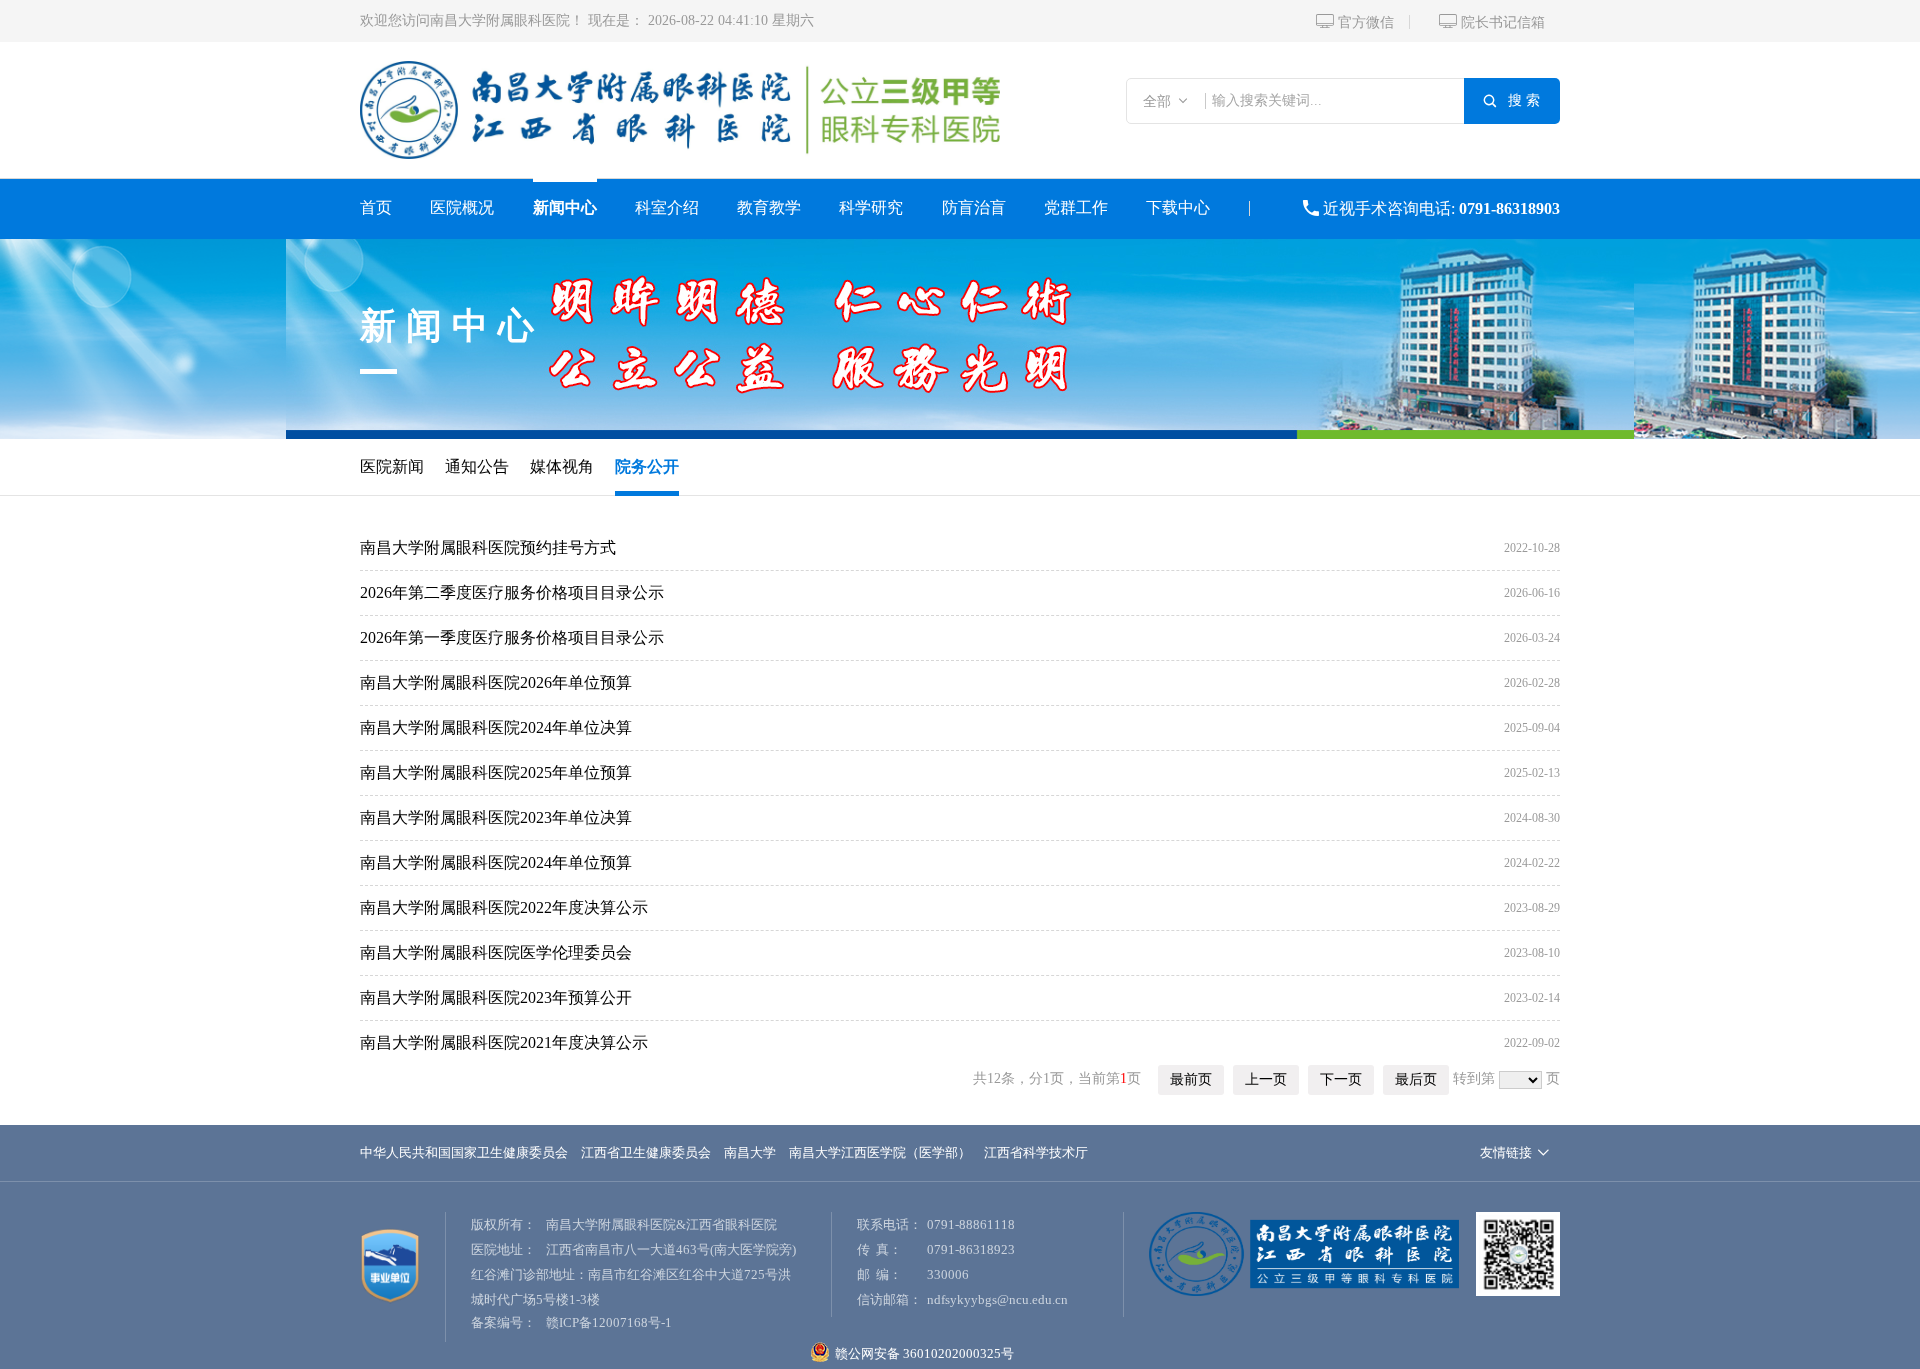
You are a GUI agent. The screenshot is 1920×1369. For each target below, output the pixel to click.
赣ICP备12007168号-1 (609, 1322)
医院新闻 (392, 466)
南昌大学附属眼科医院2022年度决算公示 (504, 907)
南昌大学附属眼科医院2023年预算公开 (496, 997)
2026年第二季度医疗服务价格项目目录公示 (512, 592)
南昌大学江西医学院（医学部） (880, 1152)
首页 (376, 207)
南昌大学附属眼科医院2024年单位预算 (496, 862)
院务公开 (647, 466)
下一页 (1341, 1079)
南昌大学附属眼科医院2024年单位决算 (496, 727)
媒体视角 (562, 466)
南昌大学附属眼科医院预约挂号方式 (488, 547)
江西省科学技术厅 (1036, 1152)
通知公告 (477, 466)
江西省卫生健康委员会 (646, 1152)
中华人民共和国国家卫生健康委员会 (464, 1152)
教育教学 (769, 207)
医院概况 (462, 207)
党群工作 (1076, 207)
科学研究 (871, 207)
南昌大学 (750, 1152)
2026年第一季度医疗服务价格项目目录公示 (512, 637)
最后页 (1416, 1079)
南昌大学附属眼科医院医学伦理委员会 (496, 952)
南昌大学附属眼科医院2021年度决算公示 (504, 1042)
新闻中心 (565, 207)
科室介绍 (667, 207)
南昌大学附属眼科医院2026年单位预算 (496, 682)
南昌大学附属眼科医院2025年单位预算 (496, 772)
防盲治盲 (974, 207)
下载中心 (1178, 207)
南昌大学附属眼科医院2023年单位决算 (496, 817)
